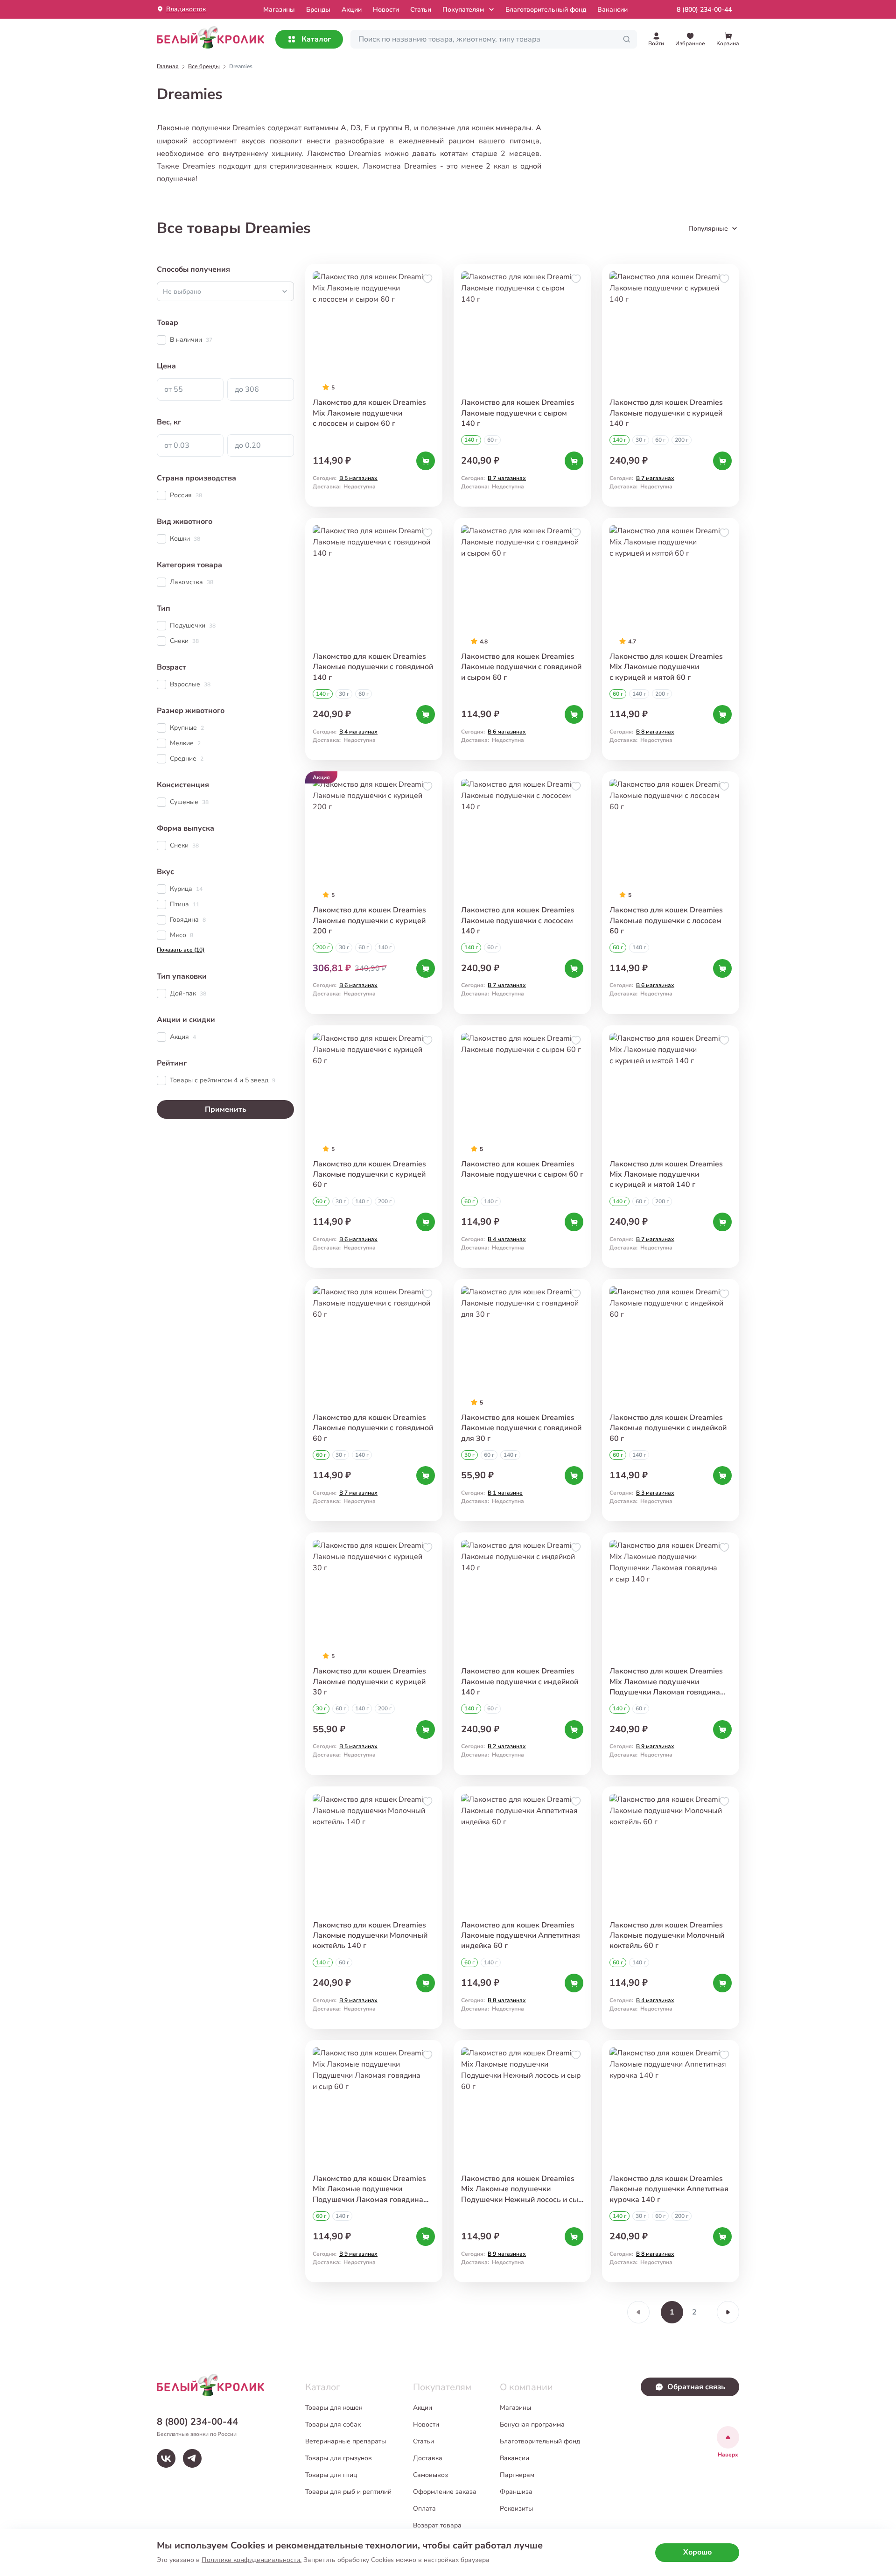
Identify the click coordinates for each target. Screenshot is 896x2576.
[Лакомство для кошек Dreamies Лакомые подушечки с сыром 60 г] (522, 1147)
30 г (641, 440)
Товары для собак (333, 2424)
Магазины (515, 2408)
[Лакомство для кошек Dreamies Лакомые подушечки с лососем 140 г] (522, 893)
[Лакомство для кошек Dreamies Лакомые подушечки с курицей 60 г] (374, 1147)
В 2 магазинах (507, 1746)
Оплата (424, 2509)
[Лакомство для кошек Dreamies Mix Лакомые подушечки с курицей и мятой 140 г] (671, 1147)
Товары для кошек (334, 2408)
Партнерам (517, 2475)
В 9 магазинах (655, 1746)
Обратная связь (696, 2387)
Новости (386, 10)
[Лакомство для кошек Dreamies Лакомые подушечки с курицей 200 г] (374, 893)
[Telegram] (192, 2458)
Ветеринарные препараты (346, 2441)
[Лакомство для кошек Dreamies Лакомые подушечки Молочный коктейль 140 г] (374, 1908)
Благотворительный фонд (546, 10)
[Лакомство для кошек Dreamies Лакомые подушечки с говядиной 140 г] (374, 639)
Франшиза (516, 2492)
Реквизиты (516, 2509)
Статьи (421, 10)
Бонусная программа (532, 2424)
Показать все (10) (181, 950)
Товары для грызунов (339, 2458)
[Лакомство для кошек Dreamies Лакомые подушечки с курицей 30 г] (374, 1654)
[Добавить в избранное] (427, 279)
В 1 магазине (505, 1493)
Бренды (318, 10)
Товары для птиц (331, 2475)
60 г (492, 440)
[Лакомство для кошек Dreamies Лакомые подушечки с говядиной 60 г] (374, 1400)
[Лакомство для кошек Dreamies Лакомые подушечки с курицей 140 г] (671, 385)
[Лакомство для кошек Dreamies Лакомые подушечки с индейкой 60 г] (671, 1400)
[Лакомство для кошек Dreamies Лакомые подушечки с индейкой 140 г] (522, 1654)
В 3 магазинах (655, 1493)
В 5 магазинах (358, 478)
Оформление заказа (445, 2492)
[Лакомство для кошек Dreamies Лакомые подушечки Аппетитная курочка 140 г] (671, 2161)
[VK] (166, 2458)
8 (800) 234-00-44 (704, 10)
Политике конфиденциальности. (252, 2560)
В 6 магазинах (507, 732)
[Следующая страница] (728, 2312)
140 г (471, 440)
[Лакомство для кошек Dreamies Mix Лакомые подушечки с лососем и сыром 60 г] (374, 385)
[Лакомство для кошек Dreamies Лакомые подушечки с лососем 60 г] (671, 893)
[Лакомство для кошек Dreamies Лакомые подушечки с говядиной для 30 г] (522, 1400)
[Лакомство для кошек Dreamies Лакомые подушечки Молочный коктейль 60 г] (671, 1908)
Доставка (428, 2458)
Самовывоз (430, 2475)
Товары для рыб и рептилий (348, 2492)
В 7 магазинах (507, 478)
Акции (352, 10)
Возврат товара (437, 2525)
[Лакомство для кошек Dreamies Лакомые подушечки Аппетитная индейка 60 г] (522, 1908)
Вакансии (612, 10)
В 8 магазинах (655, 732)
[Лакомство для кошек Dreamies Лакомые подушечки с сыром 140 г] (522, 385)
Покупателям (463, 10)
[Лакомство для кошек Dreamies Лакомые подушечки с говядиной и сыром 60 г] (522, 639)
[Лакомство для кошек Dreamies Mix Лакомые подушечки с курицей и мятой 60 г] (671, 639)
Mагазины (279, 10)
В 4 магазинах (358, 732)
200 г (682, 440)
